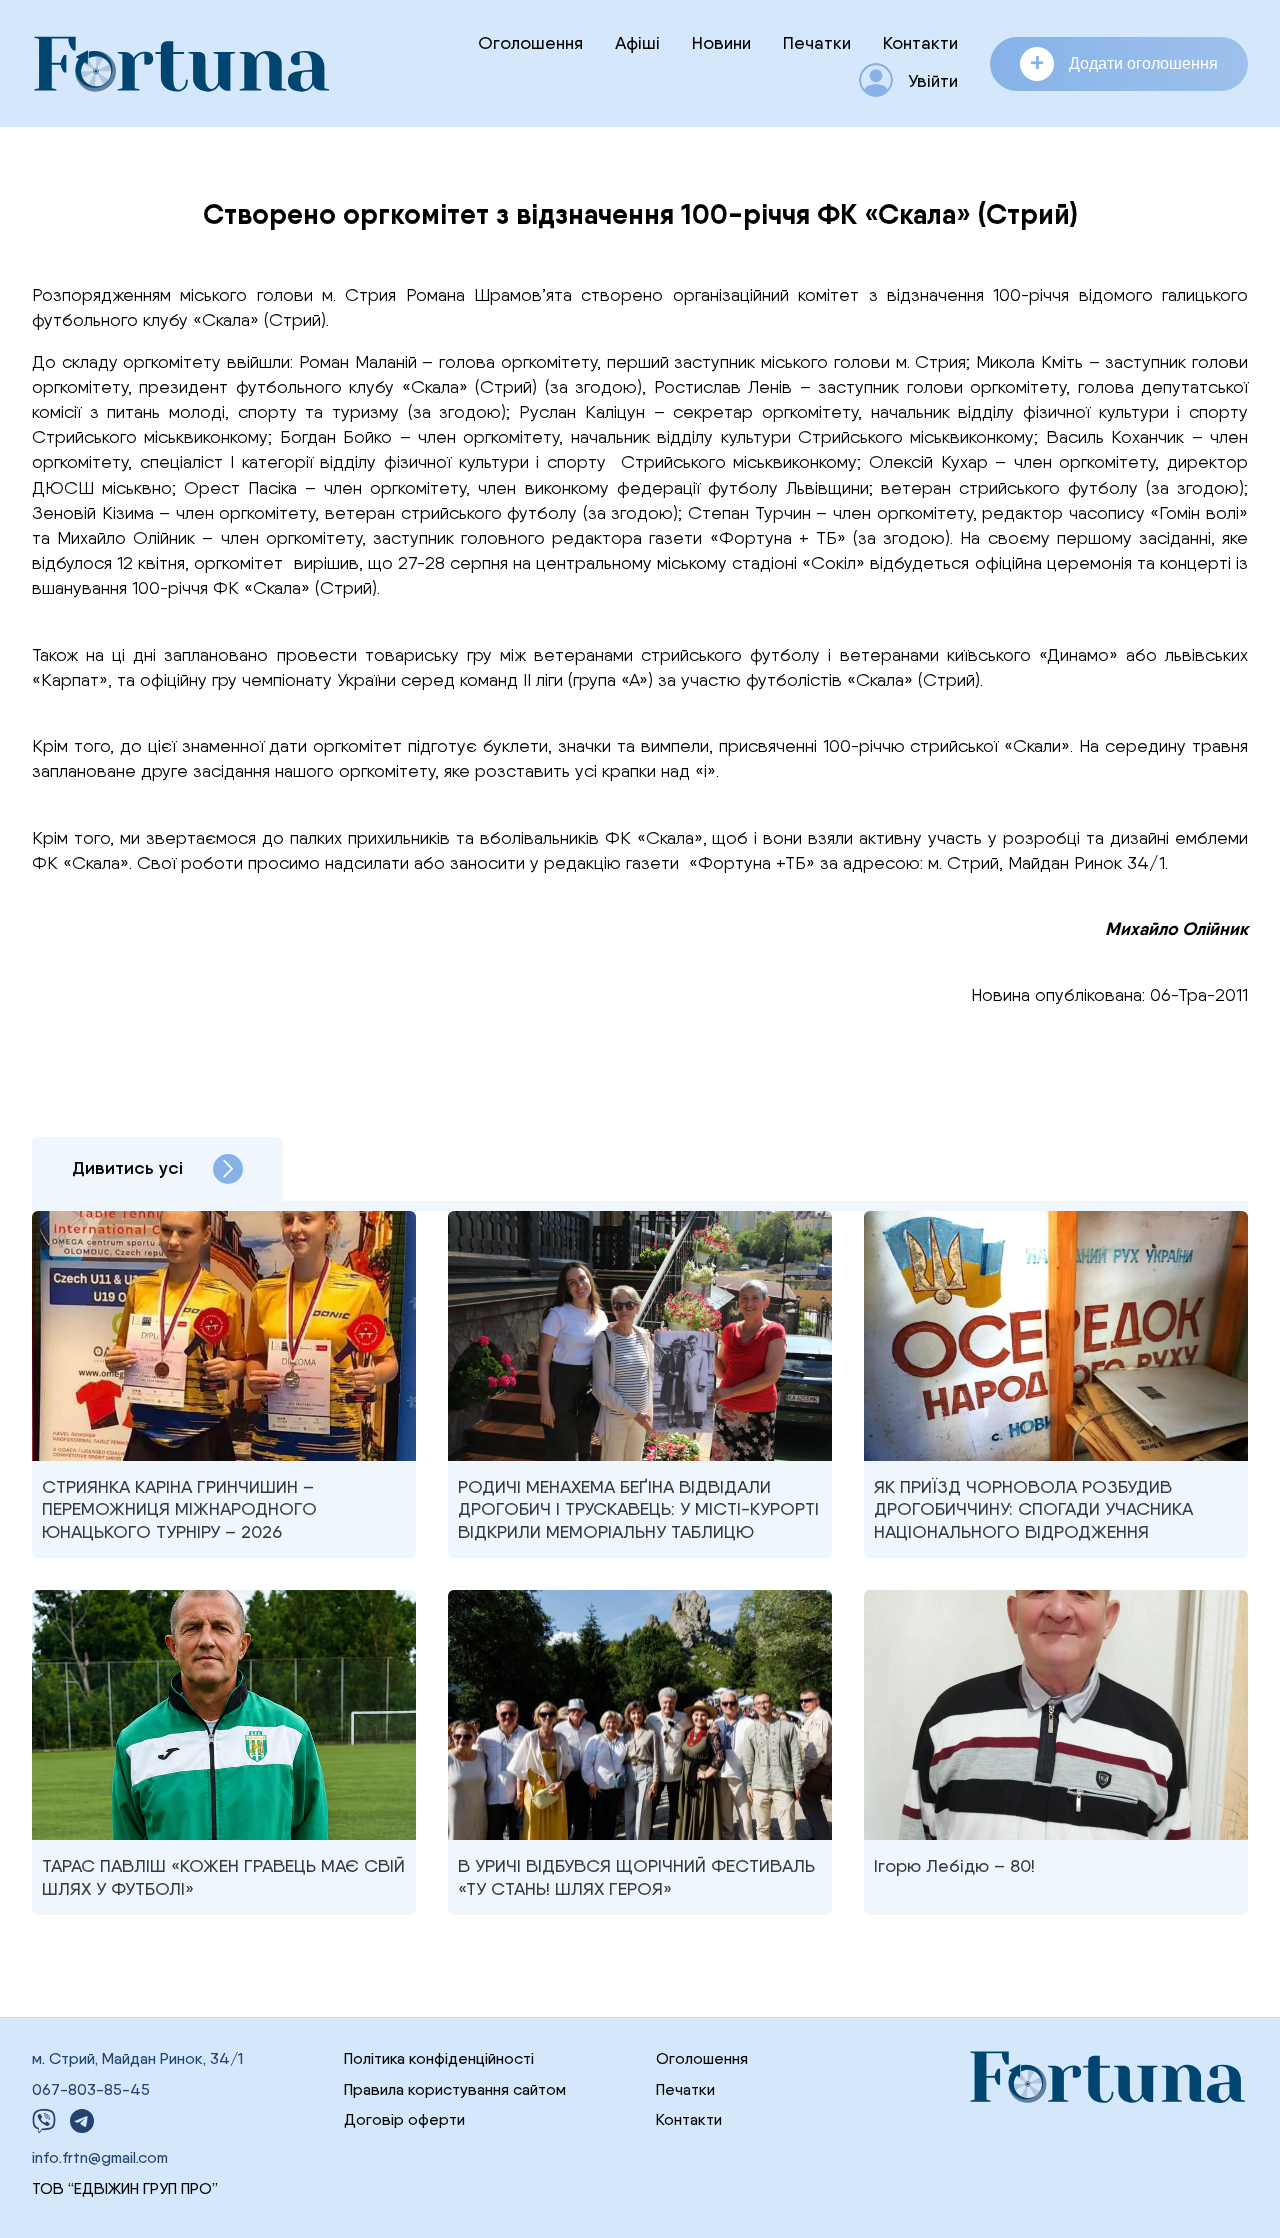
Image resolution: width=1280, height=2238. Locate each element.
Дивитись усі (127, 1168)
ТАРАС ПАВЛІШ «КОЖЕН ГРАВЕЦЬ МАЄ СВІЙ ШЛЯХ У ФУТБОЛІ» (223, 1877)
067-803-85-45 (91, 2089)
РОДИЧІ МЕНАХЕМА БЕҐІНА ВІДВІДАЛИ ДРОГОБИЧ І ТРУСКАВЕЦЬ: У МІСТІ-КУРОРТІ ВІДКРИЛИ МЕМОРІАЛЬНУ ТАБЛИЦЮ (638, 1509)
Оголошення (530, 42)
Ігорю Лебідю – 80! (954, 1865)
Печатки (817, 42)
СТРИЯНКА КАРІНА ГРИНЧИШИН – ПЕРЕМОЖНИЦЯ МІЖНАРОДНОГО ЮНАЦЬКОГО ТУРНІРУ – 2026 (179, 1509)
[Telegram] (82, 2121)
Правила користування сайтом (455, 2089)
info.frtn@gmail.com (100, 2157)
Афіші (637, 42)
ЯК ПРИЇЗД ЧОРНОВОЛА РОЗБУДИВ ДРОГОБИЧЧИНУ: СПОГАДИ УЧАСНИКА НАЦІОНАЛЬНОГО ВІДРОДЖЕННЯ (1033, 1509)
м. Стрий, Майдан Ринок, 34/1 (137, 2058)
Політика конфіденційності (439, 2058)
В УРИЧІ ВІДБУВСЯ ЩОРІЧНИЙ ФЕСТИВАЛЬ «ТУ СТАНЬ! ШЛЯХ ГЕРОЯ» (636, 1877)
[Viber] (44, 2121)
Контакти (920, 42)
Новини (721, 42)
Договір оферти (404, 2119)
